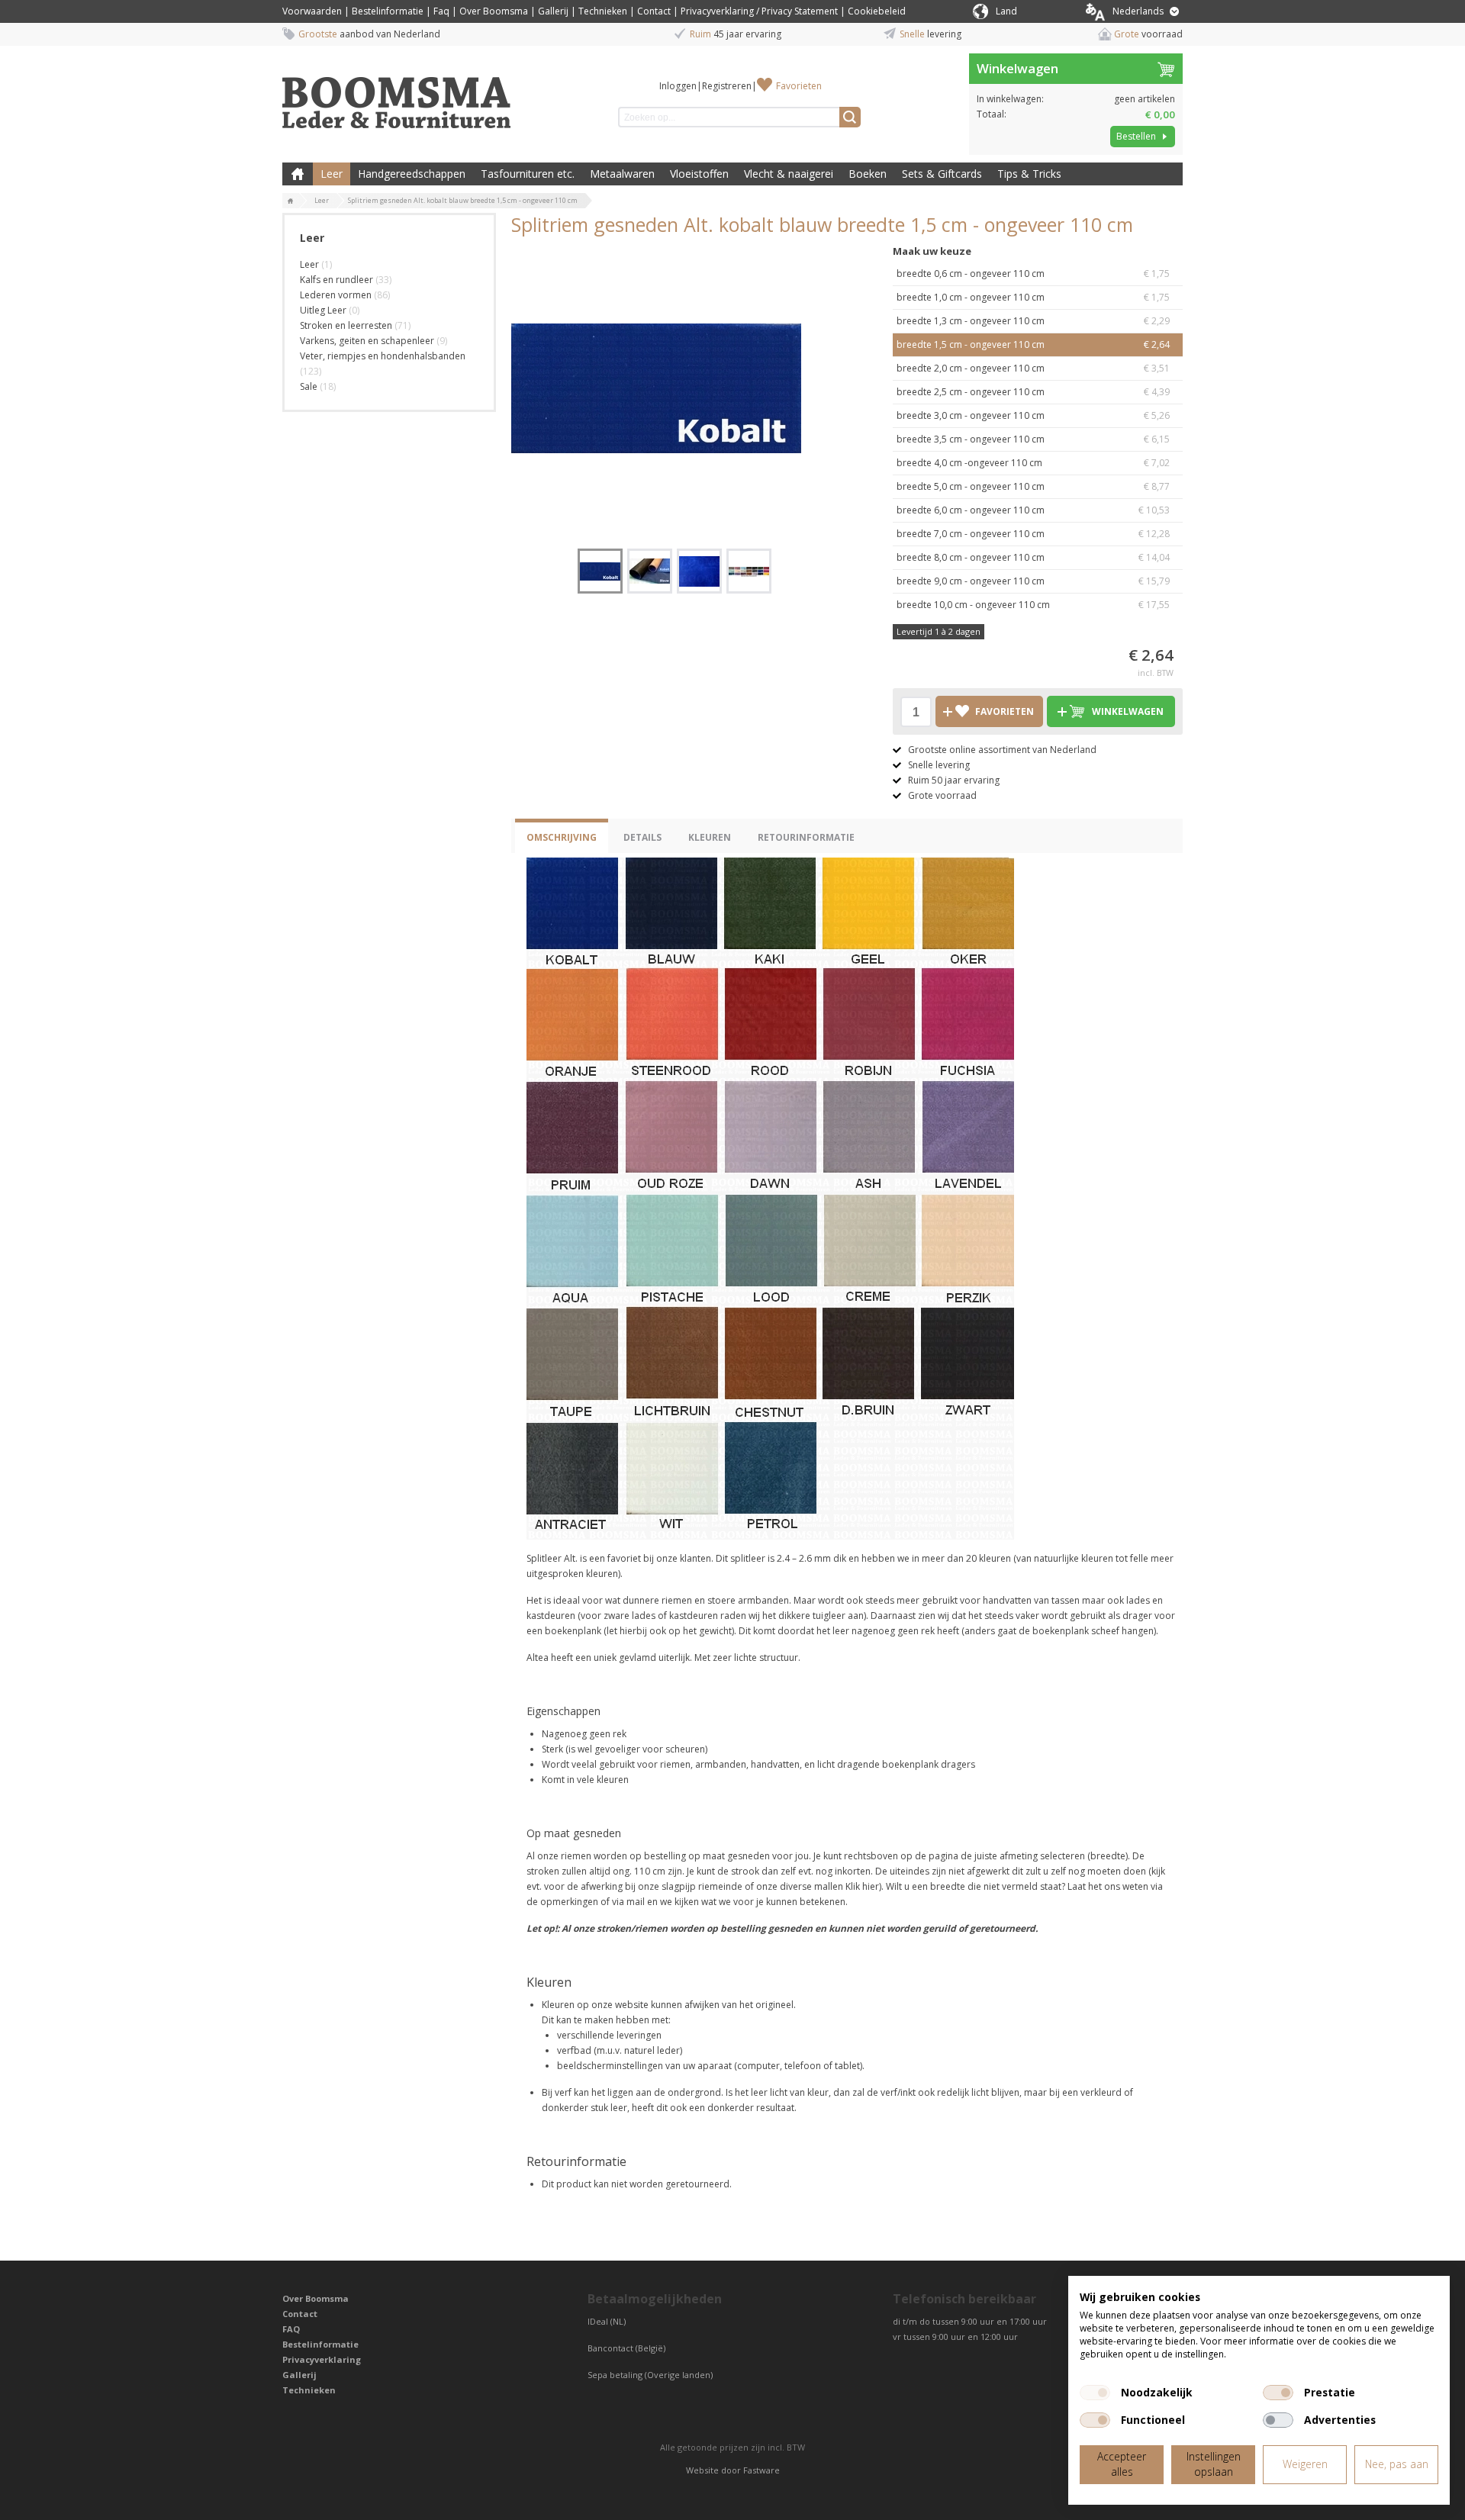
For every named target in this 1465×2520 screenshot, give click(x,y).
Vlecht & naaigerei (789, 174)
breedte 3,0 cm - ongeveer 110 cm (1033, 415)
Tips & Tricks (1029, 174)
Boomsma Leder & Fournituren (298, 174)
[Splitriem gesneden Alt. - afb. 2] (650, 571)
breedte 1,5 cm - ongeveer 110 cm (1033, 344)
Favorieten (799, 86)
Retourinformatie (806, 837)
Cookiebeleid (877, 11)
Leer (332, 174)
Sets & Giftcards (942, 174)
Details (642, 837)
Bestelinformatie (388, 11)
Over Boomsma (494, 11)
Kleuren (710, 837)
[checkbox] (1095, 2393)
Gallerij (553, 11)
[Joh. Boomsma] (397, 95)
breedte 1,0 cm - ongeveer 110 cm (1033, 297)
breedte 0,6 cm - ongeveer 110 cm (1033, 274)
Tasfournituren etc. (528, 174)
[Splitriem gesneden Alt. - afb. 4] (749, 571)
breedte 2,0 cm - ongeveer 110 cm (1033, 368)
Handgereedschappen (412, 174)
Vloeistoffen (699, 174)
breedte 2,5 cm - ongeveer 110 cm (1033, 392)
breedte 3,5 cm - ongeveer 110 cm (1033, 439)
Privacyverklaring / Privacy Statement (759, 11)
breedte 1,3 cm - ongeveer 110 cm (1033, 321)
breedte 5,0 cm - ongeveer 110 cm (1033, 486)
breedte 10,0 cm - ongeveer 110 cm (1033, 605)
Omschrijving (562, 837)
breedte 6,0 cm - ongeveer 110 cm (1033, 510)
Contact (654, 11)
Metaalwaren (622, 174)
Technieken (603, 11)
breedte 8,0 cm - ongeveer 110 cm (1033, 557)
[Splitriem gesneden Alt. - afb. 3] (699, 571)
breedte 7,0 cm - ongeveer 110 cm (1033, 534)
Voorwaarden (312, 11)
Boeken (868, 174)
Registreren (727, 86)
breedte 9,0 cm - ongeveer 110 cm (1033, 581)
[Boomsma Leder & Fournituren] (291, 201)
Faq (441, 11)
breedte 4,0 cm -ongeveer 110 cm (1033, 463)
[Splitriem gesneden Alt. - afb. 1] (656, 388)
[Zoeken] (850, 117)
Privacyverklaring (322, 2359)
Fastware (761, 2470)
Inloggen (678, 86)
